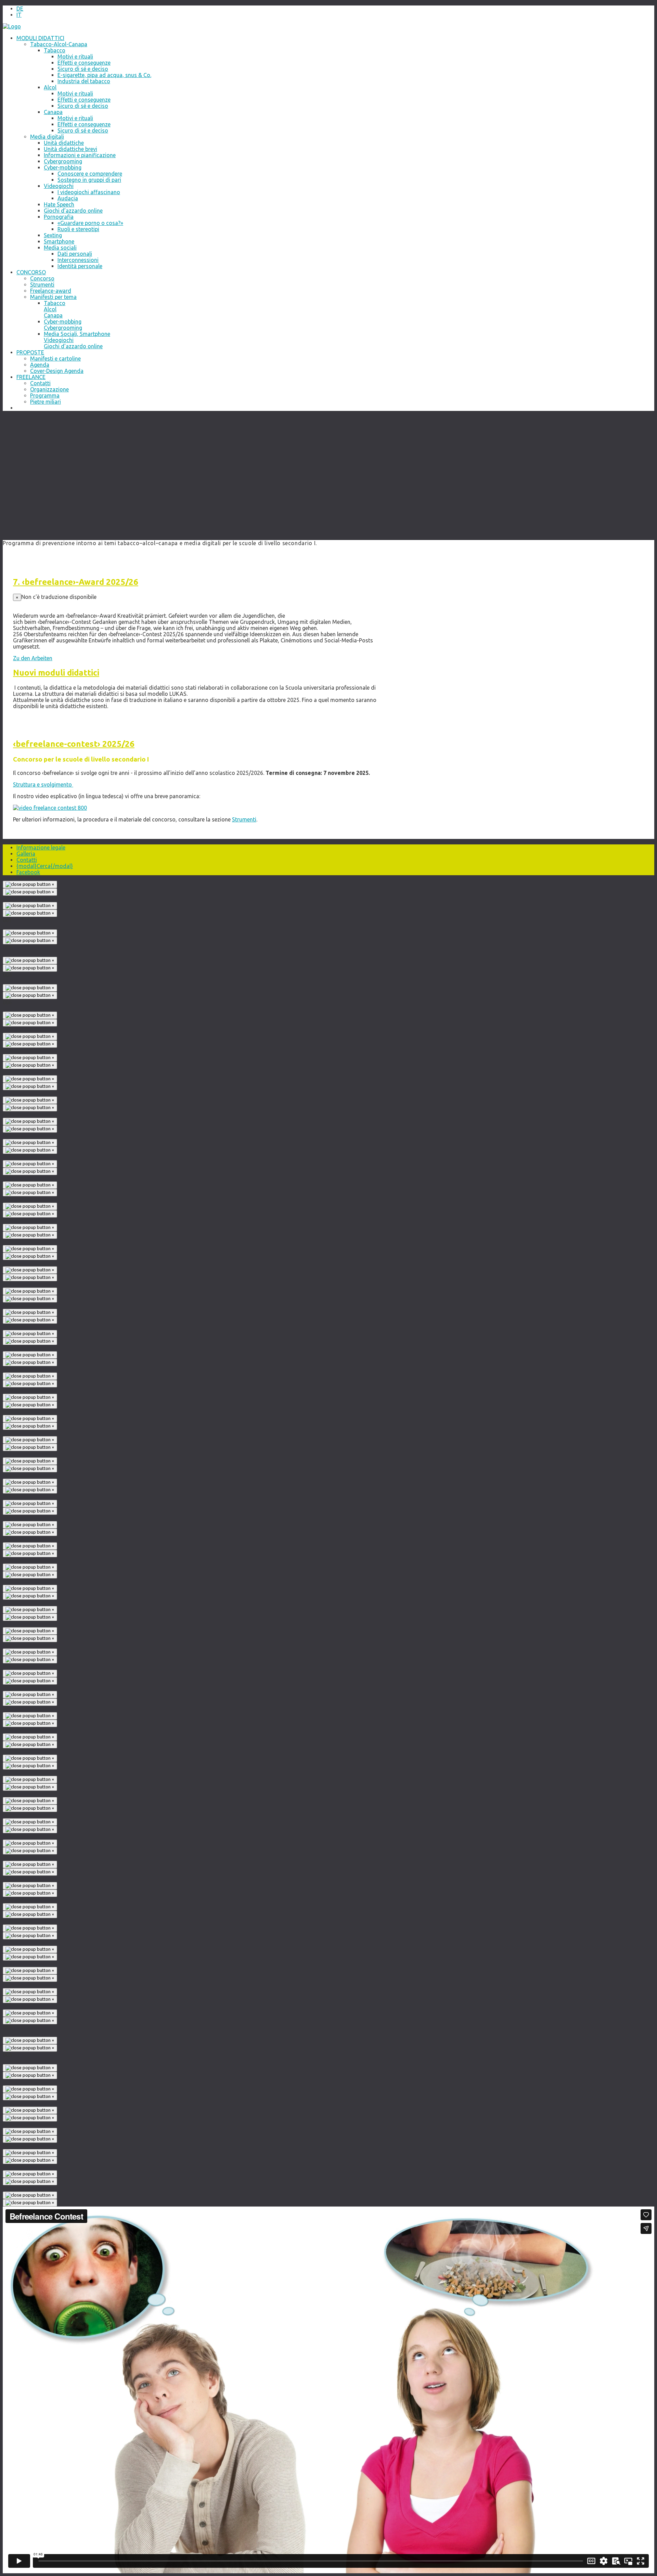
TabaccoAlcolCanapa (55, 309)
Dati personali (75, 254)
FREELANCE (31, 377)
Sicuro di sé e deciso (83, 106)
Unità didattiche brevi (70, 149)
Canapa (53, 112)
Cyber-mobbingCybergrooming (63, 325)
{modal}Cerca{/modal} (45, 866)
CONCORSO (31, 272)
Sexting (53, 235)
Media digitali (47, 137)
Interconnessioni (78, 260)
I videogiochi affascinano (89, 192)
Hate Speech (59, 204)
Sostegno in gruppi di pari (89, 180)
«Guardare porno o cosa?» (90, 223)
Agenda (40, 365)
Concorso (42, 278)
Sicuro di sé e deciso (83, 69)
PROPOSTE (30, 352)
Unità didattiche (64, 143)
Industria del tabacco (84, 81)
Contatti (40, 383)
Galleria (26, 854)
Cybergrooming (63, 161)
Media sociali (60, 248)
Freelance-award (51, 291)
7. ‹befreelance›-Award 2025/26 (76, 582)
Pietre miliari (46, 402)
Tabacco (55, 50)
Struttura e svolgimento (43, 784)
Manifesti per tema (53, 297)
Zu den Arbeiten (33, 658)
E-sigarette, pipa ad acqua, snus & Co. (104, 75)
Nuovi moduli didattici (56, 673)
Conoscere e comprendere (90, 174)
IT (19, 15)
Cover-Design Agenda (57, 371)
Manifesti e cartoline (55, 359)
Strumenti (42, 285)
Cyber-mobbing (63, 167)
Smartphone (59, 241)
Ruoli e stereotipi (78, 229)
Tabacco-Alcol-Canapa (59, 44)
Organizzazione (49, 389)
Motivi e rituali (75, 56)
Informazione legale (41, 847)
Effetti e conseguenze (84, 63)
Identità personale (80, 266)
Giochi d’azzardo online (73, 211)
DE (20, 9)
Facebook (28, 872)
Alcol (50, 87)
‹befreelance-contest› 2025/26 (74, 744)
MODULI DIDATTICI (40, 38)
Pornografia (59, 217)
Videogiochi (59, 186)
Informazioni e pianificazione (80, 155)
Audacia (68, 198)
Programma (45, 395)
